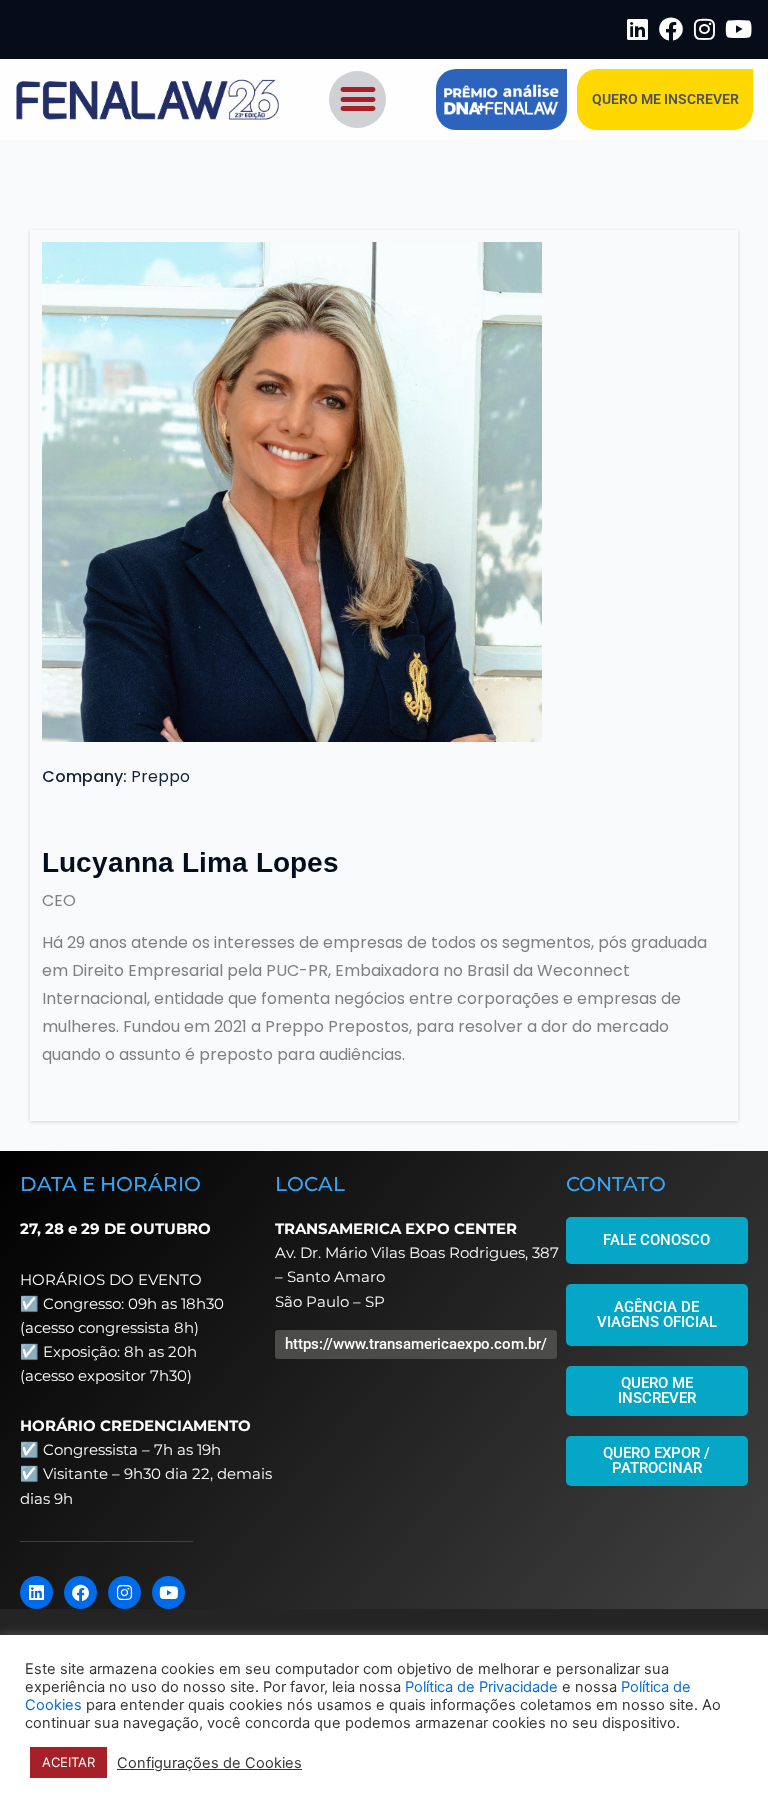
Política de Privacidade (481, 1687)
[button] (357, 99)
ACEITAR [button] (68, 1762)
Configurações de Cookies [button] (209, 1763)
